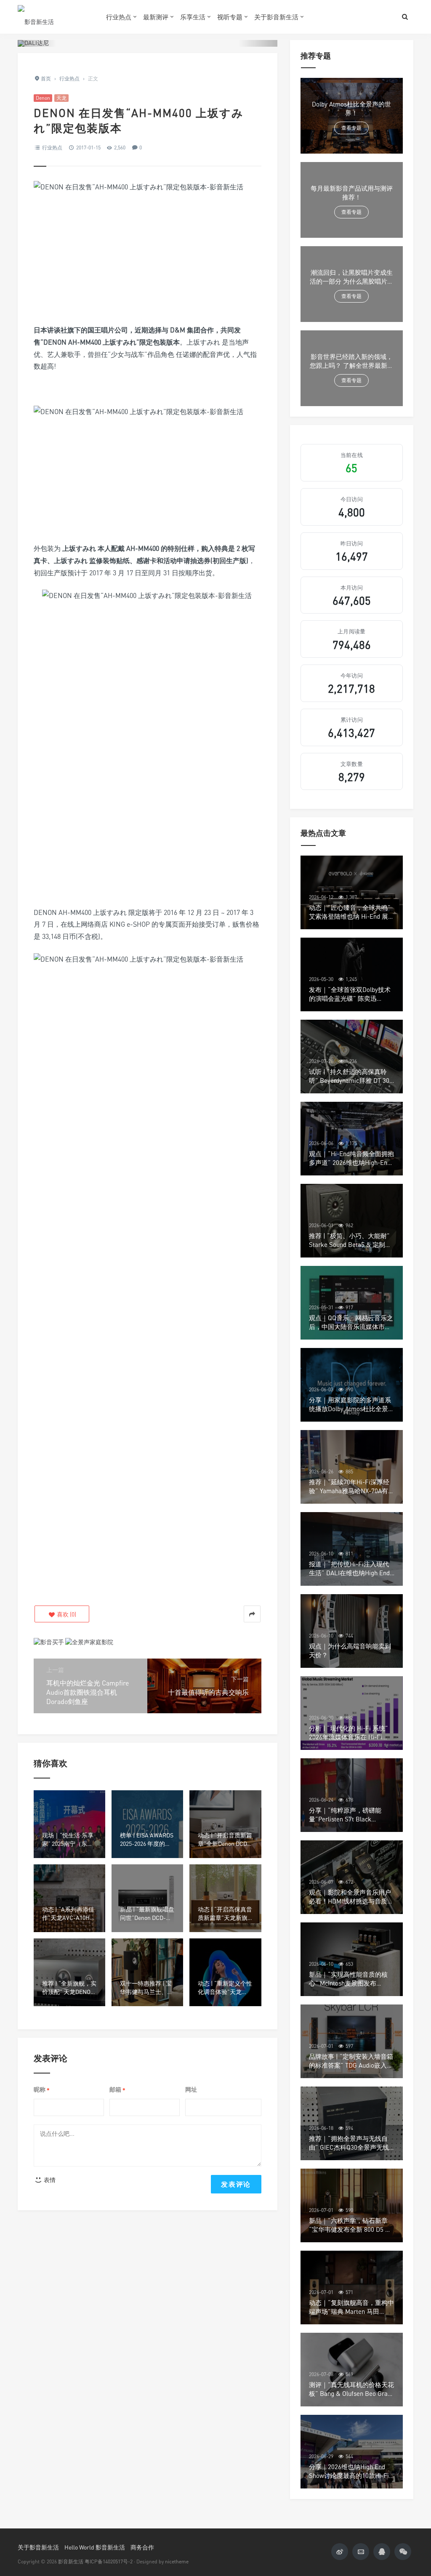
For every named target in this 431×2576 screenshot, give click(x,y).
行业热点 (119, 17)
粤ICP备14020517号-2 (109, 2561)
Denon (43, 98)
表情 (49, 2180)
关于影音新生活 (276, 17)
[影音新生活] (56, 17)
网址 (191, 2089)
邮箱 (117, 2090)
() (66, 1614)
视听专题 (230, 17)
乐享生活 (193, 17)
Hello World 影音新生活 (95, 2547)
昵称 (42, 2090)
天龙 (61, 98)
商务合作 (142, 2547)
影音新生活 (71, 2561)
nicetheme (177, 2561)
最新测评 (156, 17)
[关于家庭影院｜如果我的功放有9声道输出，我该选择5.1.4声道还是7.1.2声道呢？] (89, 1641)
